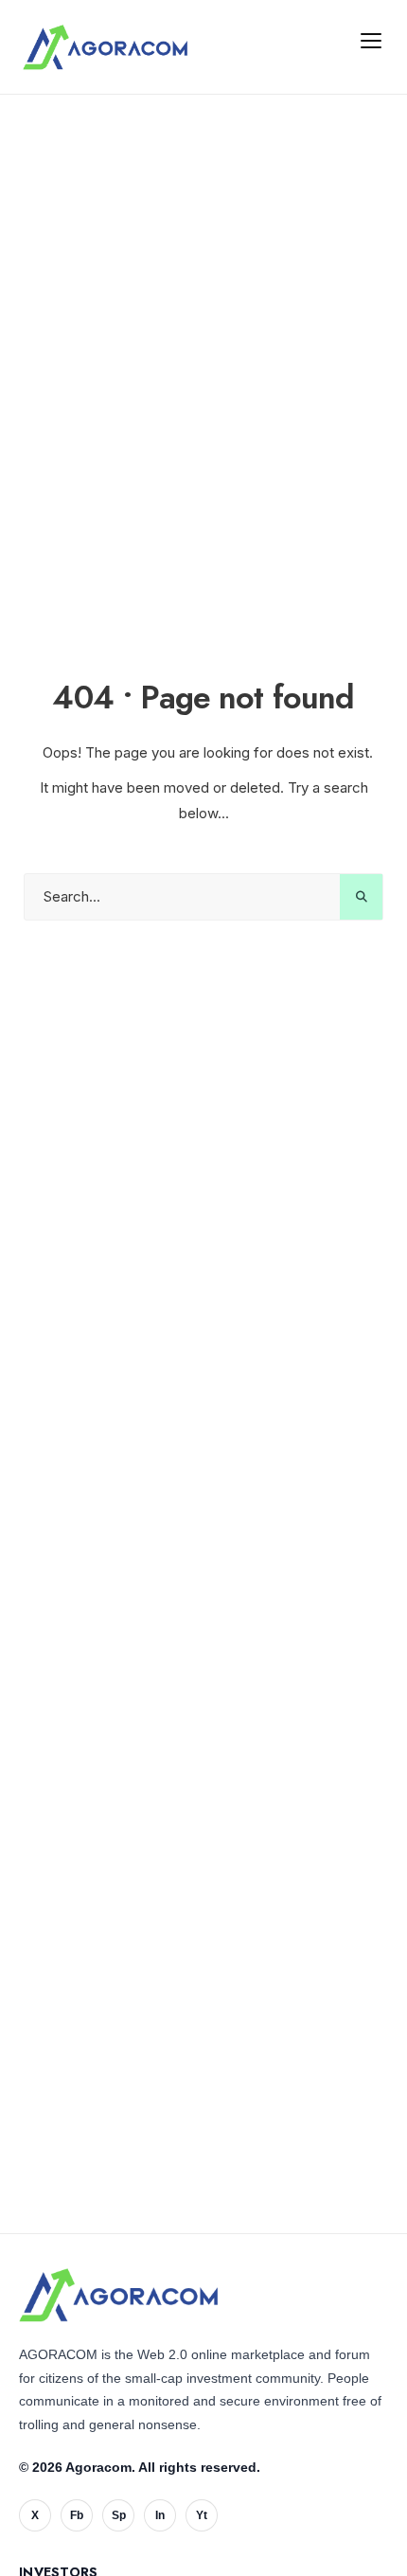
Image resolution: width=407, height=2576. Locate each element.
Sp (119, 2515)
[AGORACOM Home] (118, 2296)
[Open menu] (371, 40)
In (160, 2515)
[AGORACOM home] (105, 47)
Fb (77, 2515)
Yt (202, 2515)
